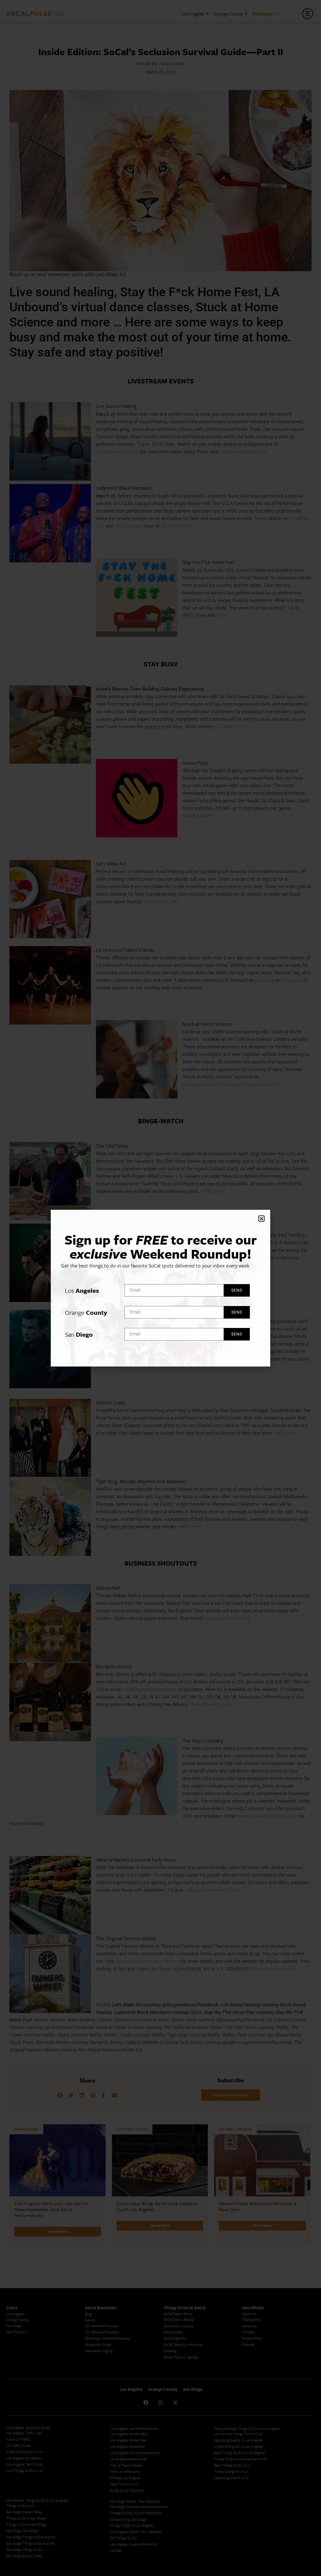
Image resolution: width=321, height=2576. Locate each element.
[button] (261, 1219)
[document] (160, 1288)
